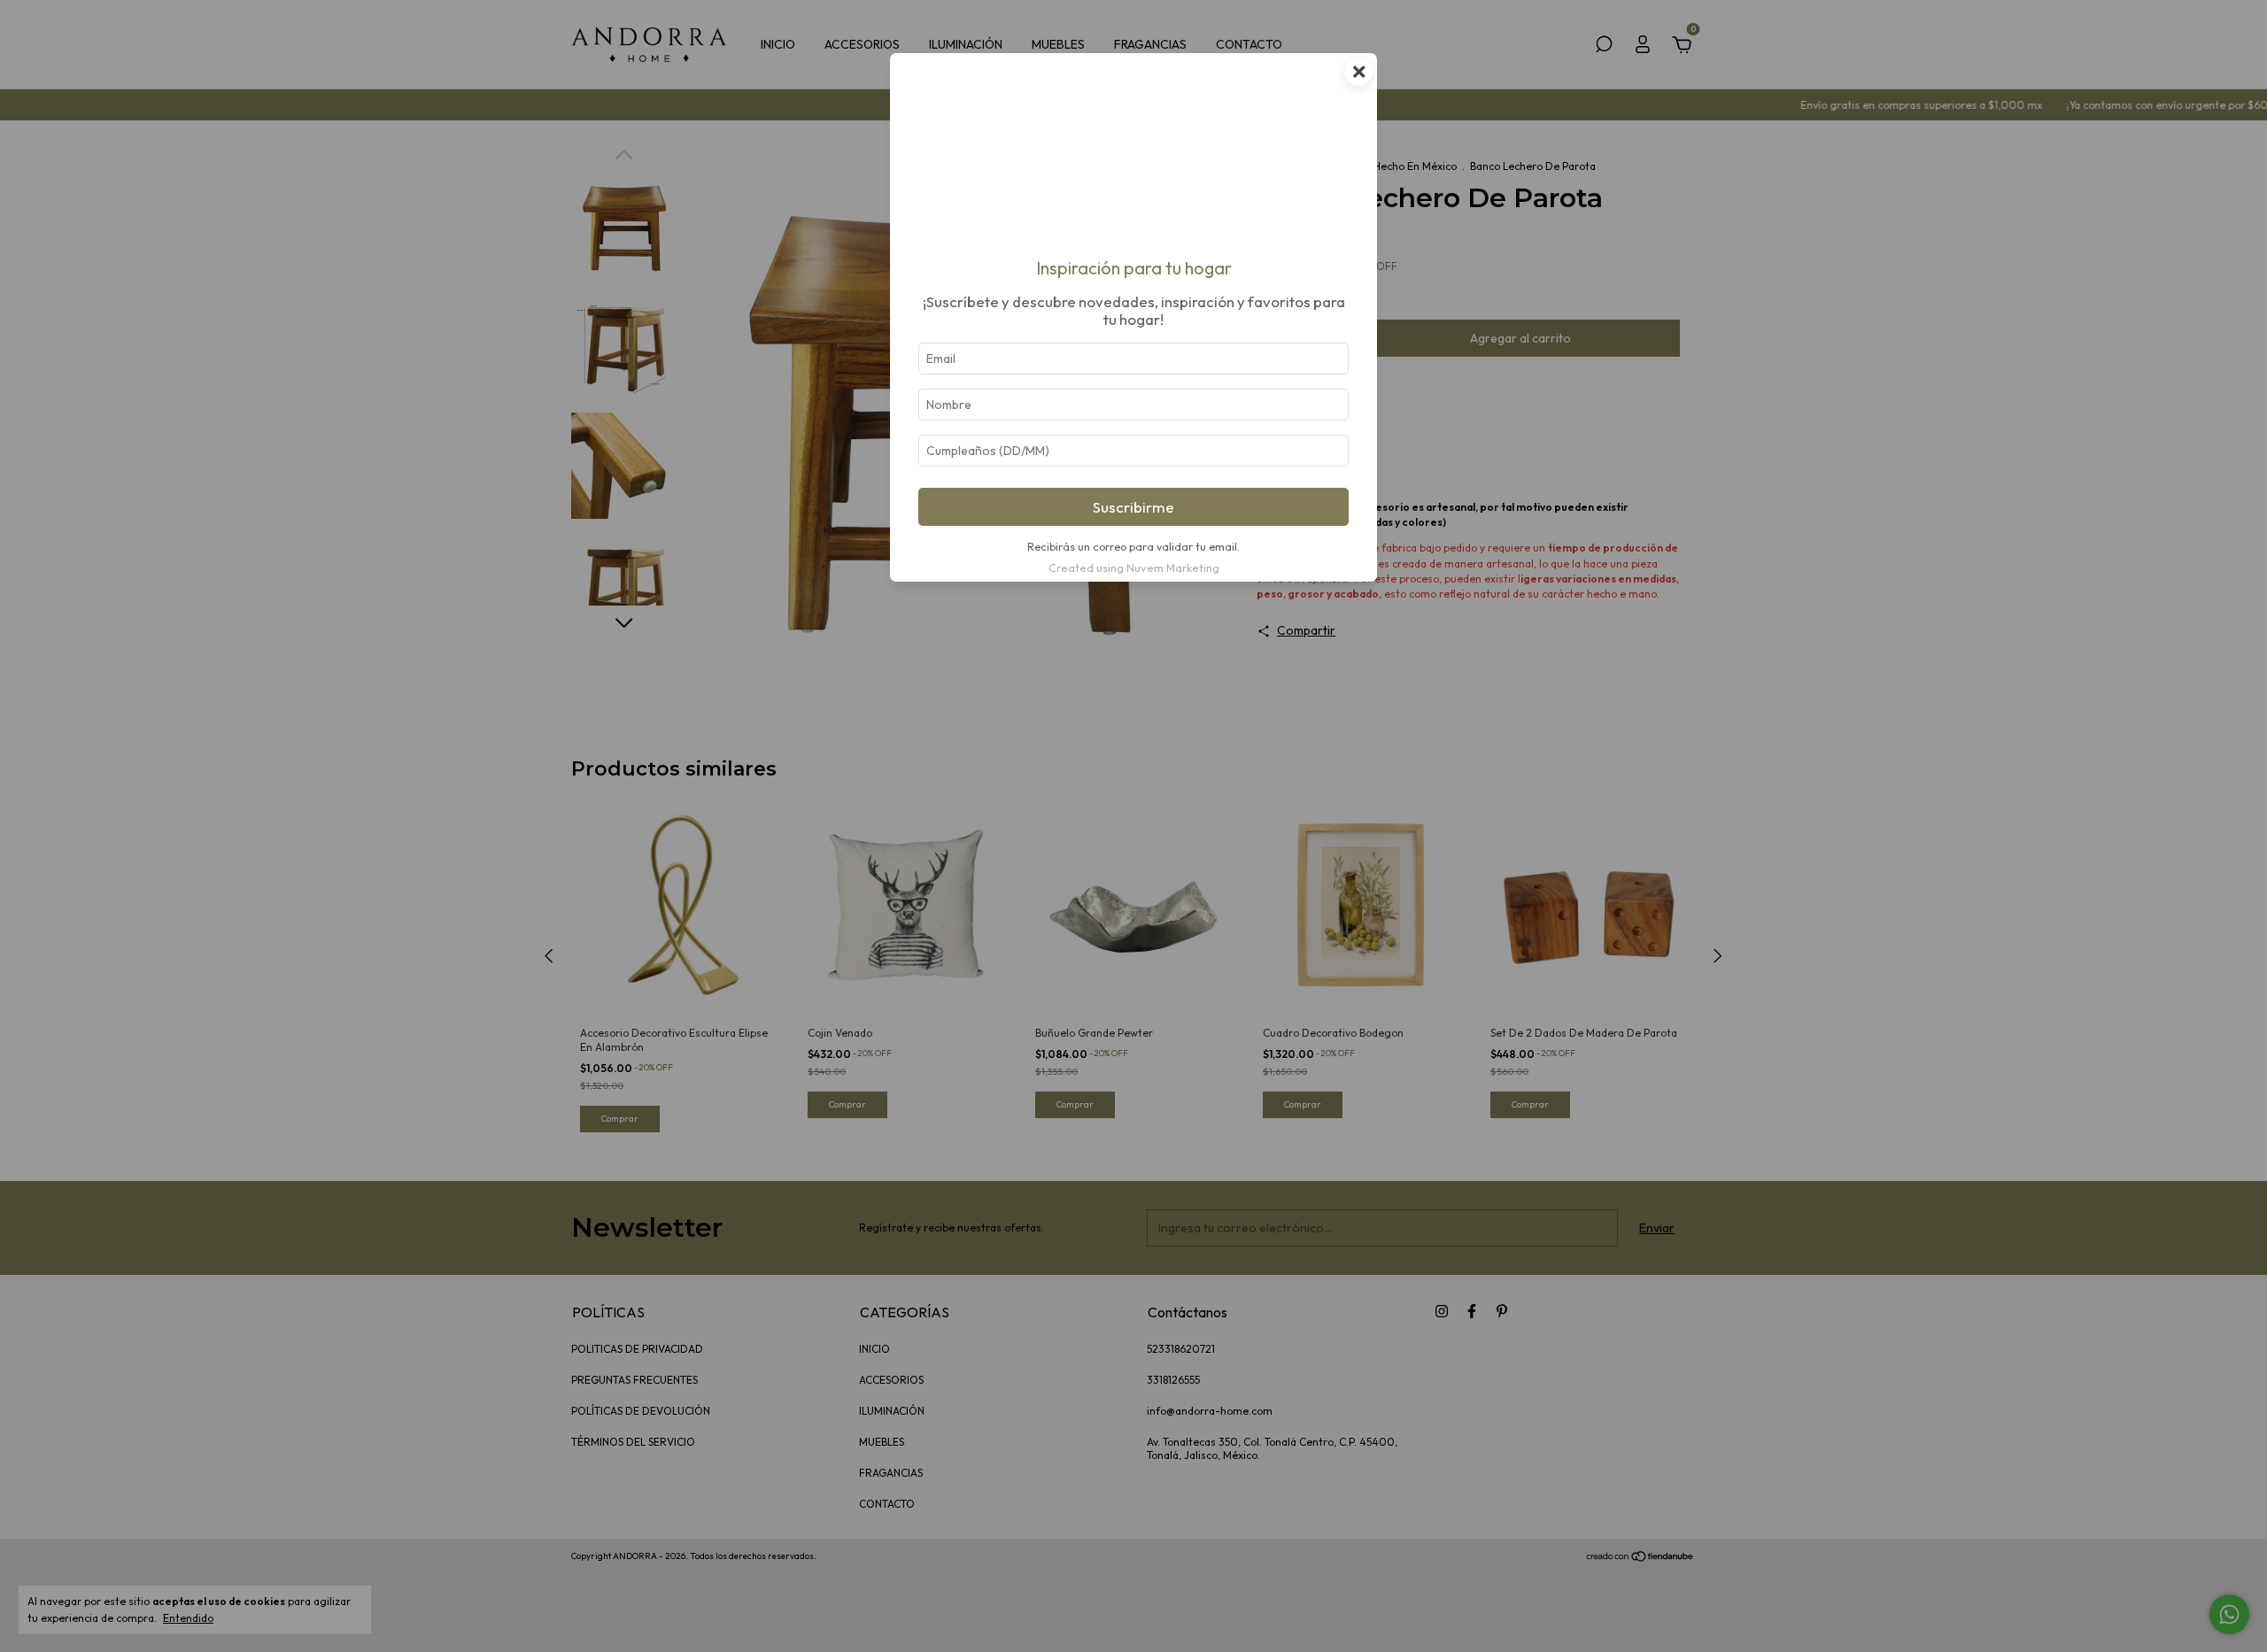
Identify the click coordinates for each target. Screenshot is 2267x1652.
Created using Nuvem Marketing (1134, 567)
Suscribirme (1133, 507)
